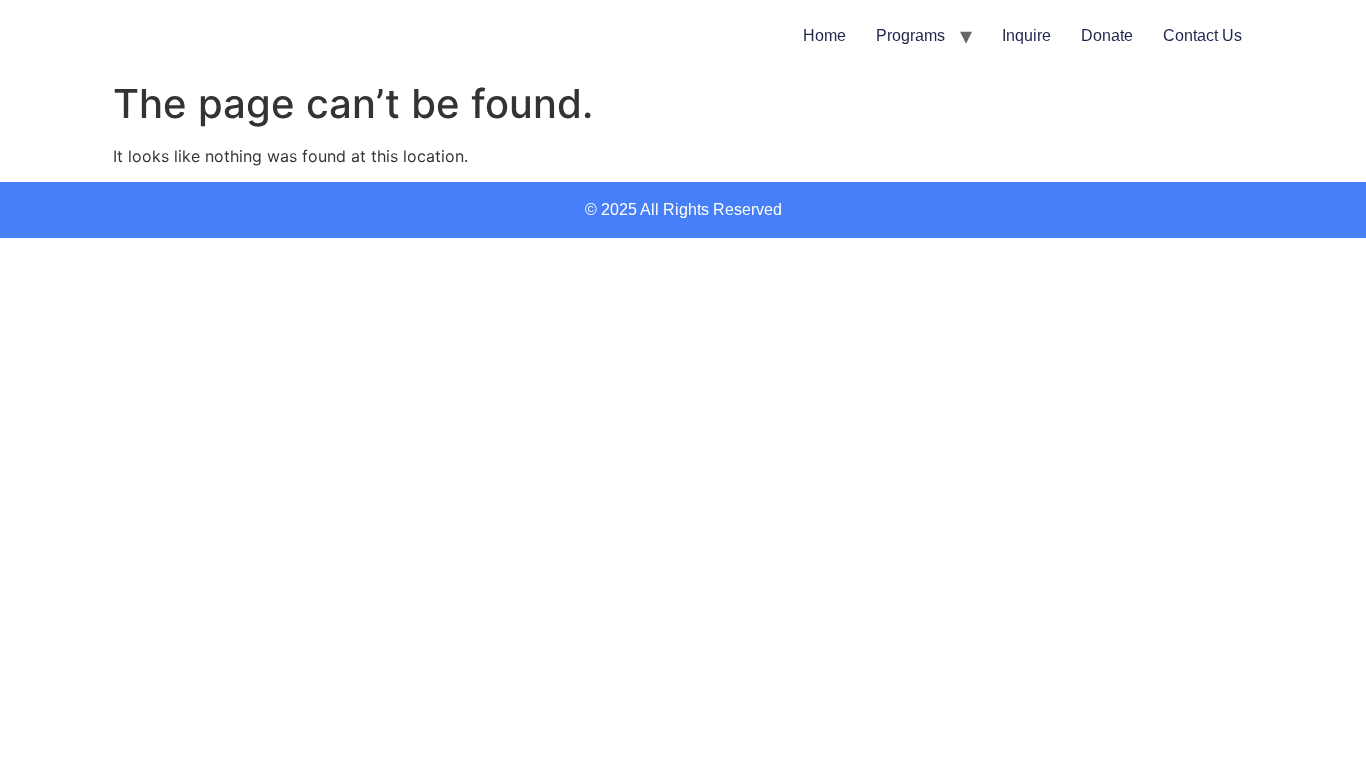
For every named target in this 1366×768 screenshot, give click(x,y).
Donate (1107, 35)
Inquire (1026, 35)
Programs (910, 35)
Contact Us (1202, 35)
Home (824, 35)
